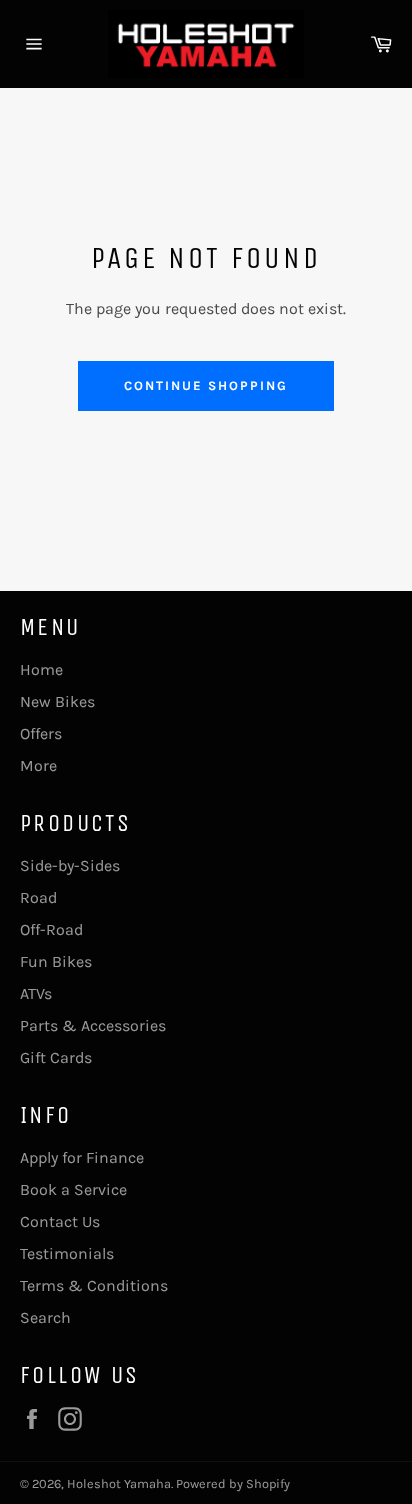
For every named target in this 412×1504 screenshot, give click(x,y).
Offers (41, 733)
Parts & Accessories (93, 1025)
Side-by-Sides (70, 865)
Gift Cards (56, 1057)
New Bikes (57, 701)
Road (38, 897)
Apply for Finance (82, 1157)
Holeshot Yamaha (119, 1483)
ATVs (36, 993)
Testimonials (67, 1253)
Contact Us (60, 1221)
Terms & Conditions (94, 1285)
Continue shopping (205, 385)
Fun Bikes (56, 961)
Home (41, 669)
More (38, 765)
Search (45, 1317)
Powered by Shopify (233, 1483)
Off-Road (51, 929)
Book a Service (73, 1189)
